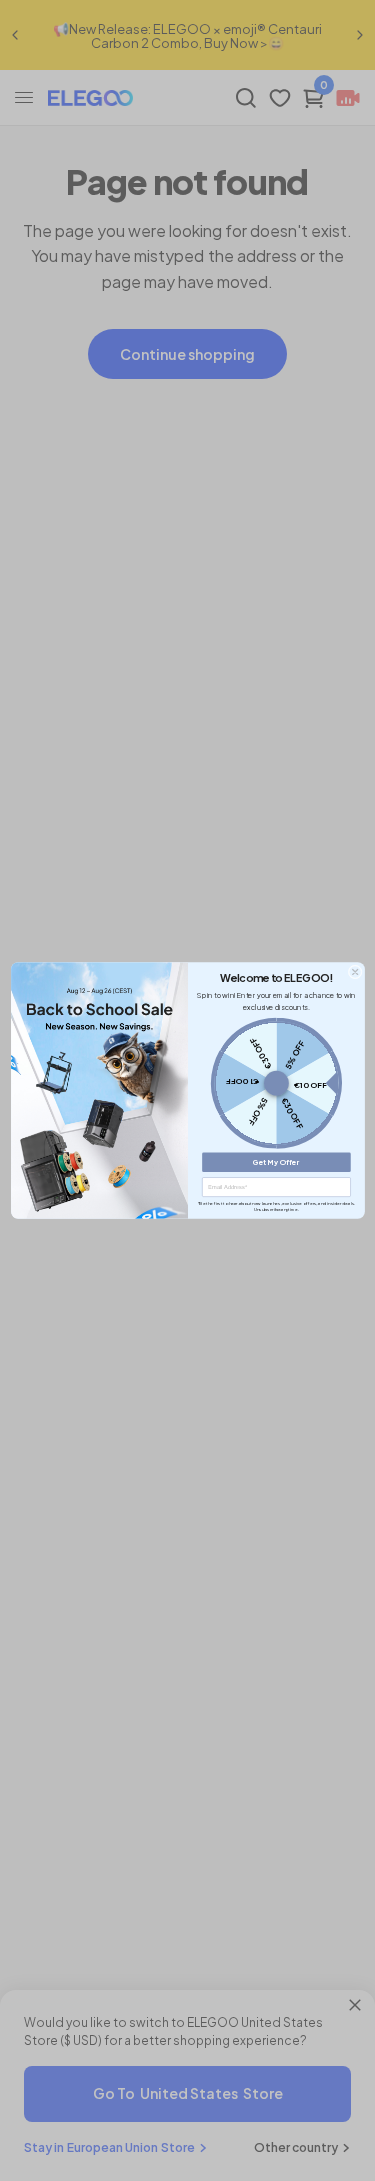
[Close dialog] (354, 972)
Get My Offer (276, 1162)
